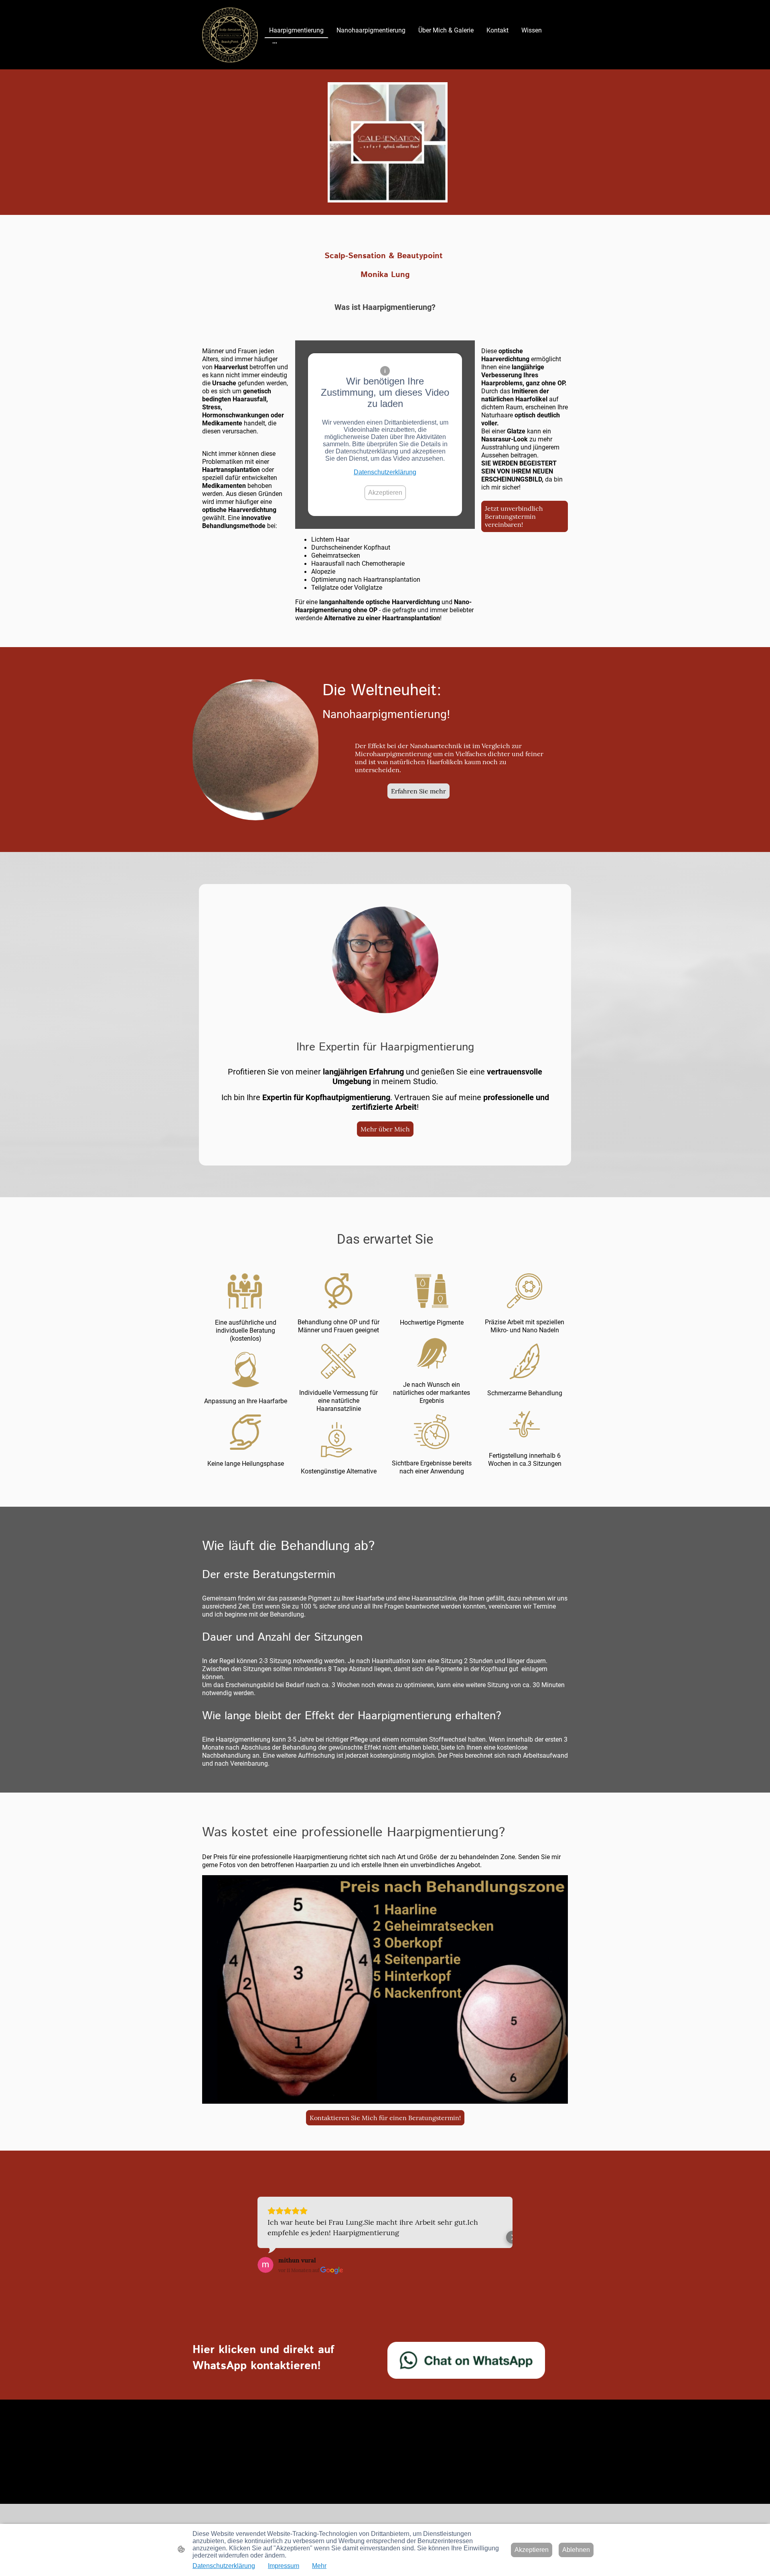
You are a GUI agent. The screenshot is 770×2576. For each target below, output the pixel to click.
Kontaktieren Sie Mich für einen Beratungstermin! (385, 2118)
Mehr (319, 2566)
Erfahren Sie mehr (418, 791)
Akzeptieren (385, 493)
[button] (257, 2237)
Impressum (284, 2566)
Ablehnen (576, 2550)
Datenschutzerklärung (385, 472)
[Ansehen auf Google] (265, 2265)
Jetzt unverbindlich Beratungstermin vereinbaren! (514, 516)
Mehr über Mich (385, 1129)
